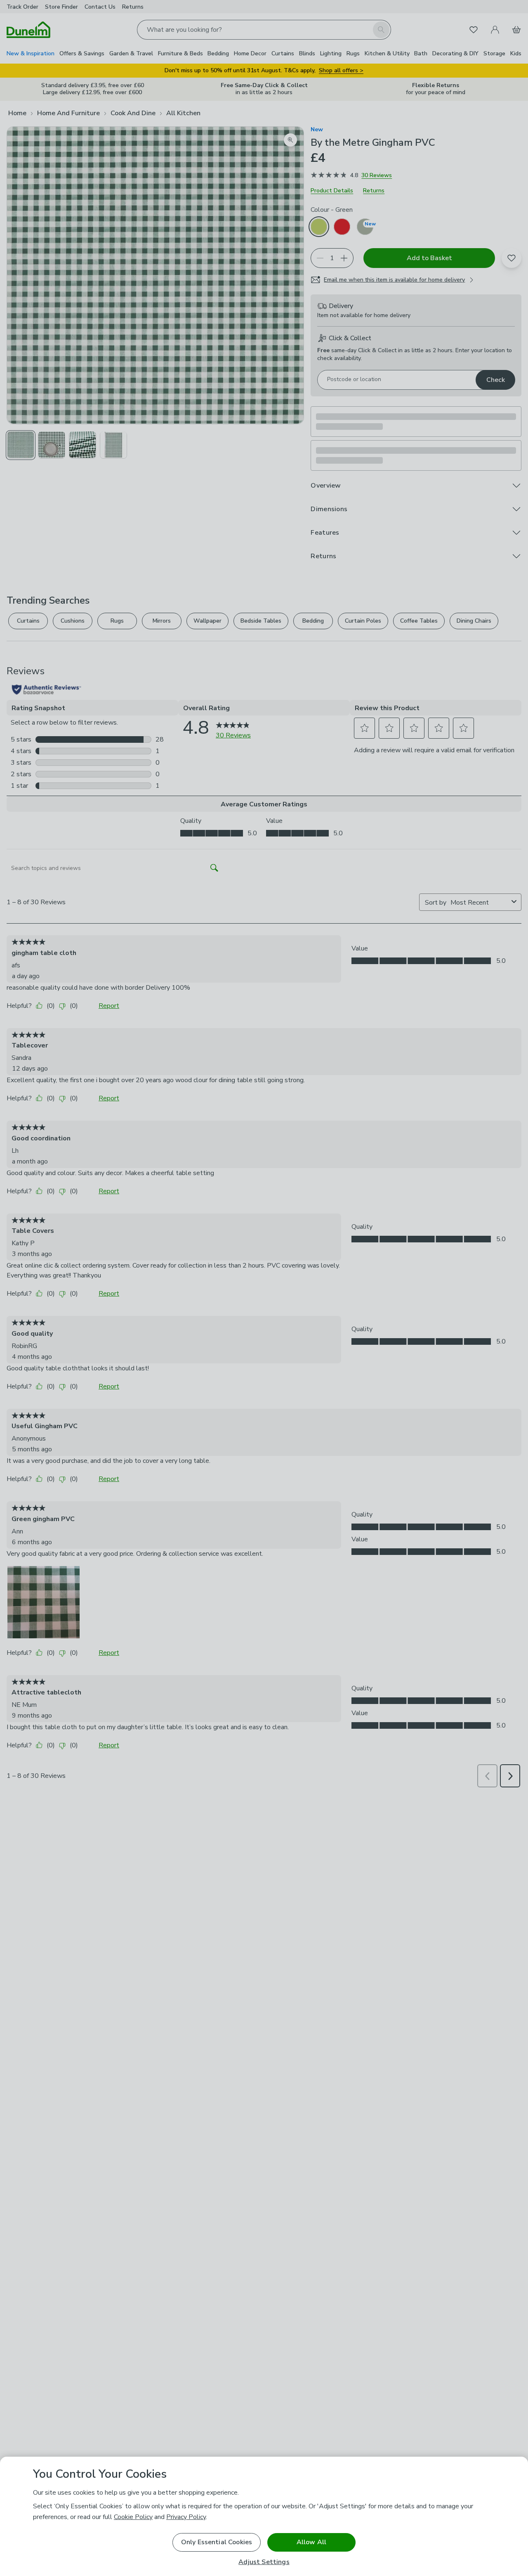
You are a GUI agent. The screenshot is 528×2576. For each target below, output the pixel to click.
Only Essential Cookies (217, 2542)
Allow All (311, 2542)
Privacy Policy (186, 2517)
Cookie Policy (133, 2517)
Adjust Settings (264, 2562)
